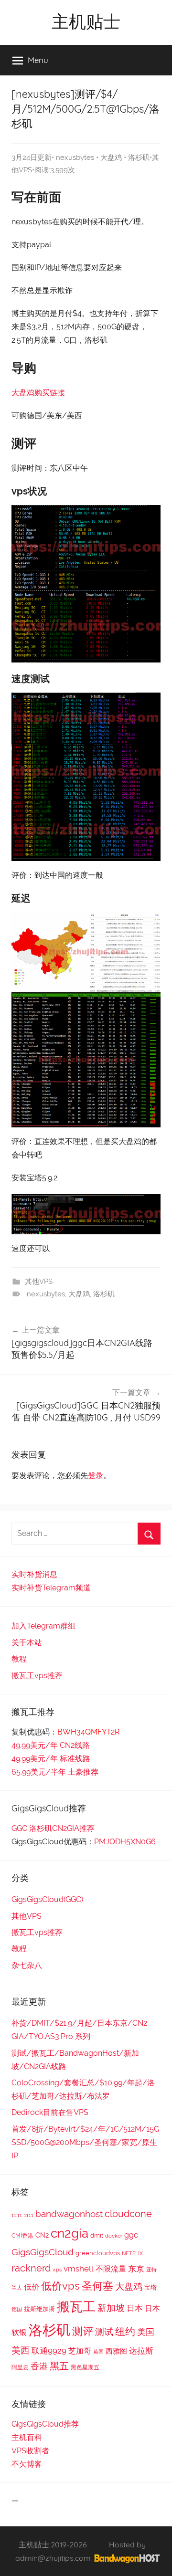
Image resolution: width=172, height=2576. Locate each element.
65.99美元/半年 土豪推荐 (55, 1772)
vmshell (79, 2269)
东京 (136, 2269)
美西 (21, 2350)
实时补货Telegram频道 (51, 1588)
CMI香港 (22, 2236)
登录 (96, 1476)
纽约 (125, 2331)
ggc (131, 2235)
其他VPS (39, 1282)
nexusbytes (75, 158)
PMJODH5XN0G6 (125, 1842)
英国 (98, 2352)
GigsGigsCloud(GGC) (47, 1899)
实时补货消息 (34, 1574)
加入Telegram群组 (43, 1626)
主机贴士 (86, 21)
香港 (39, 2366)
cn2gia (70, 2233)
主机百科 (27, 2437)
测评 (83, 2331)
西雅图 (116, 2351)
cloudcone (128, 2214)
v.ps (57, 2270)
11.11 (17, 2215)
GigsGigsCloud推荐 (45, 2424)
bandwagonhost (69, 2214)
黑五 (59, 2366)
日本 (135, 2308)
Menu (38, 60)
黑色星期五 (85, 2367)
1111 (29, 2215)
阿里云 (20, 2367)
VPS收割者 (30, 2451)
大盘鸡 (111, 158)
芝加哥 (80, 2351)
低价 (32, 2287)
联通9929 (49, 2351)
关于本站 (27, 1643)
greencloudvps (98, 2253)
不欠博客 (27, 2464)
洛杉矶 (139, 158)
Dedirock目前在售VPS (50, 2112)
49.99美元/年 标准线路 (51, 1759)
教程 (19, 1659)
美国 (146, 2332)
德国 (17, 2309)
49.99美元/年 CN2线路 (51, 1745)
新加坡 (111, 2308)
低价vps (60, 2286)
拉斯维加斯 (39, 2309)
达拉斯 (141, 2351)
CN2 (42, 2235)
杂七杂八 (27, 1965)
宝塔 (150, 2287)
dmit (97, 2235)
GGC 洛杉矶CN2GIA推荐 (53, 1828)
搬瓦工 (76, 2306)
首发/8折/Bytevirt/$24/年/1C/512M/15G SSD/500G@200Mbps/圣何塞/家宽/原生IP (85, 2142)
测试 (104, 2332)
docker (114, 2236)
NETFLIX (132, 2253)
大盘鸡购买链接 (38, 393)
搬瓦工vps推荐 (37, 1676)
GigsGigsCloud (43, 2252)
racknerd (31, 2268)
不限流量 (111, 2269)
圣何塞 (97, 2286)
